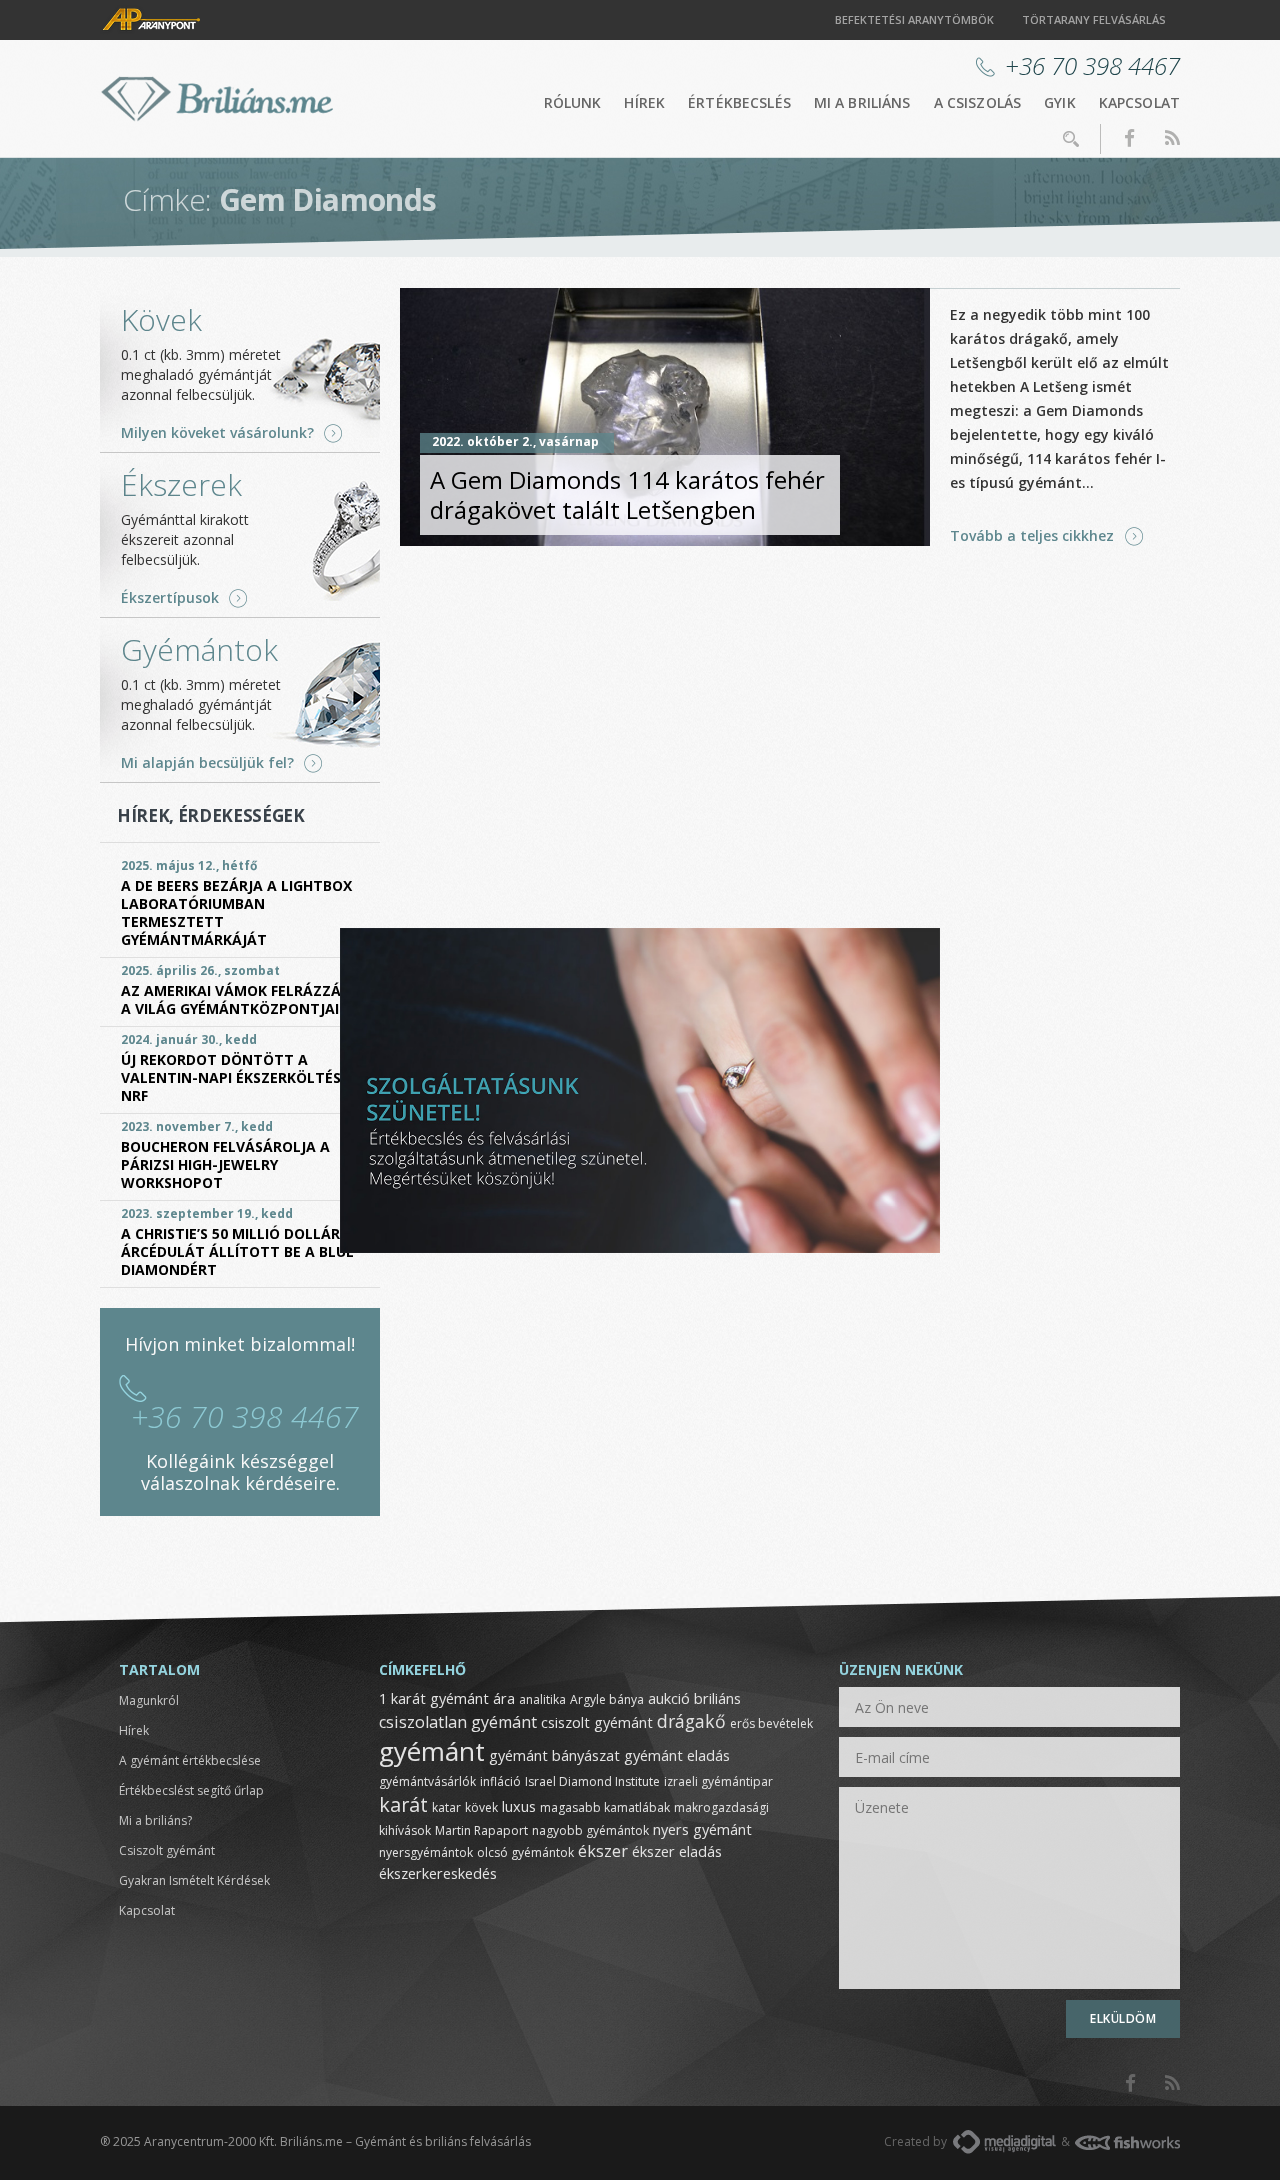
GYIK (1060, 102)
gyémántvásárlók (427, 1781)
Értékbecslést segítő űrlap (191, 1790)
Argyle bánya (607, 1699)
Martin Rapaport (481, 1830)
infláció (500, 1781)
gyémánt (432, 1751)
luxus (519, 1806)
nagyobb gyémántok (590, 1830)
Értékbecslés (739, 102)
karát (403, 1804)
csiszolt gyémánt (597, 1722)
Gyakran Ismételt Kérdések (194, 1880)
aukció (669, 1698)
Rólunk (573, 102)
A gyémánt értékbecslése (190, 1760)
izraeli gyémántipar (718, 1781)
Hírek (644, 102)
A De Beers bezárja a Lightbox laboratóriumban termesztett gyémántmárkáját (236, 912)
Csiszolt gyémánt (167, 1850)
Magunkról (149, 1700)
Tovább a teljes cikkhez (1032, 536)
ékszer (603, 1851)
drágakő (691, 1721)
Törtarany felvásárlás (1094, 19)
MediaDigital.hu (1004, 2142)
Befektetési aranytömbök (914, 19)
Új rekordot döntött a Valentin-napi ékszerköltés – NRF (237, 1077)
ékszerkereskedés (438, 1873)
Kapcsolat (1139, 102)
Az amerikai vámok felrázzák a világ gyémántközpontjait (235, 999)
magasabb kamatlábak (605, 1807)
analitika (542, 1699)
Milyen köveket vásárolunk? (217, 433)
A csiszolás (978, 102)
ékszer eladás (677, 1851)
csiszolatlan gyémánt (458, 1722)
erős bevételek (771, 1723)
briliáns (717, 1698)
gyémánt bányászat (554, 1755)
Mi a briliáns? (155, 1820)
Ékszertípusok (170, 598)
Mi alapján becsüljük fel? (207, 763)
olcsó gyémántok (525, 1852)
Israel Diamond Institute (592, 1781)
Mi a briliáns (862, 102)
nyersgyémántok (426, 1852)
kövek (481, 1807)
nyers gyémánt (702, 1829)
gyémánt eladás (677, 1755)
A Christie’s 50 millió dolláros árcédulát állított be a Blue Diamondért (240, 1251)
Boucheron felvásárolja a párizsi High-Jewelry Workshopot (225, 1164)
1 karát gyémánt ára (447, 1698)
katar (446, 1807)
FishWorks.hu (1127, 2142)
